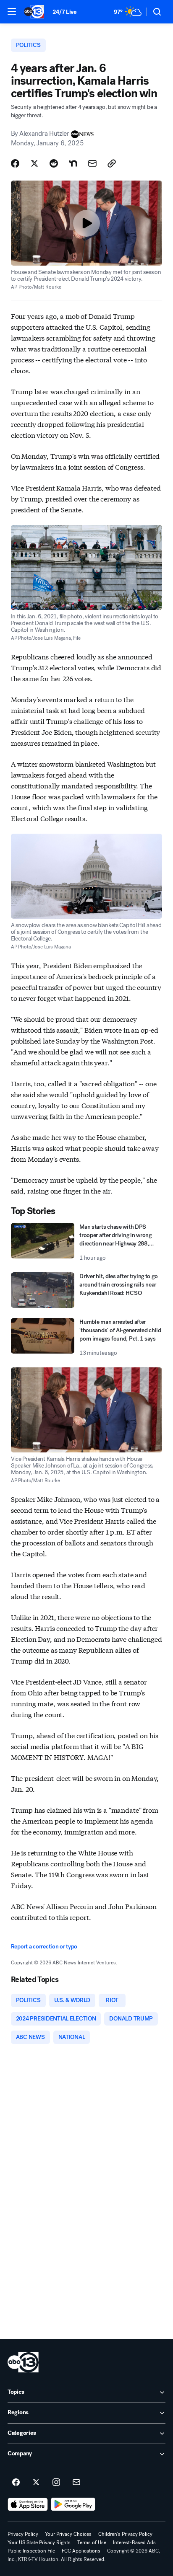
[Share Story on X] (34, 163)
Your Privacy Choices (68, 2534)
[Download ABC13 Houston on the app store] (28, 2504)
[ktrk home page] (23, 2362)
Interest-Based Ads (134, 2542)
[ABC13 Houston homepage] (34, 12)
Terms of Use (92, 2542)
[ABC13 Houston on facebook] (16, 2483)
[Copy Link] (112, 163)
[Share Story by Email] (92, 163)
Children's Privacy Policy (125, 2534)
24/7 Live (64, 12)
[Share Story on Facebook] (15, 163)
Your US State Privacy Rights (39, 2542)
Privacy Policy (23, 2534)
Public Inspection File (31, 2551)
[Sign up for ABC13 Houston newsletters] (76, 2483)
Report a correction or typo (44, 1947)
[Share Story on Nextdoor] (73, 163)
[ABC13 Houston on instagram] (56, 2483)
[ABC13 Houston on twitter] (36, 2483)
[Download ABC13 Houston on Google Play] (73, 2504)
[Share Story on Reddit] (54, 163)
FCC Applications (81, 2551)
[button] (12, 11)
